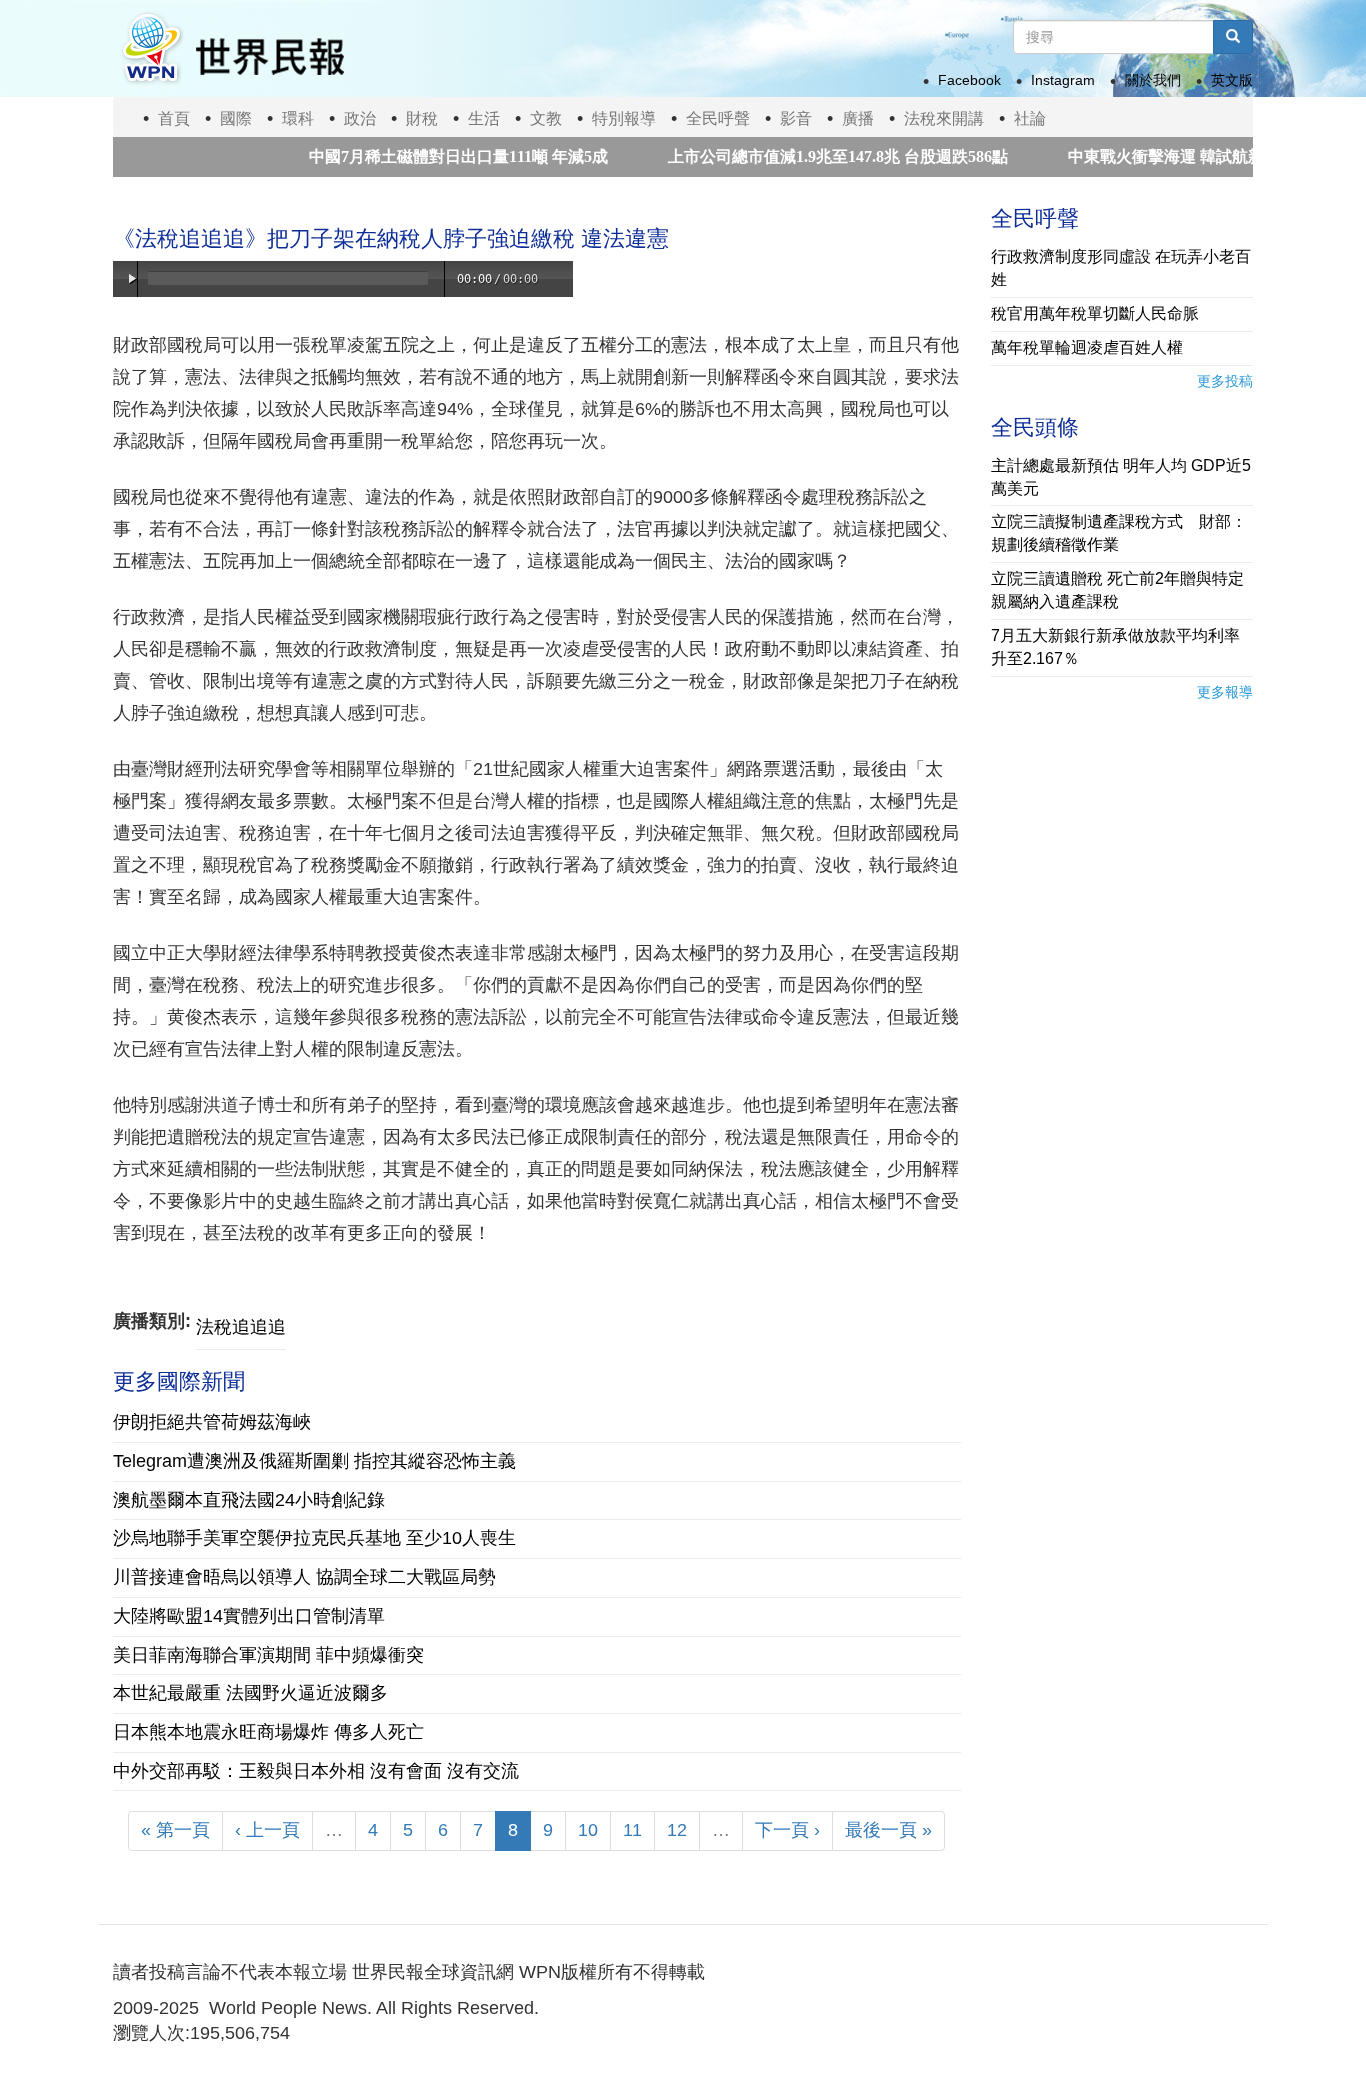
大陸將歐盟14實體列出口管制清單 (249, 1616)
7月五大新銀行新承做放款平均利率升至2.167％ (1115, 647)
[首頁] (232, 48)
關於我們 (1153, 80)
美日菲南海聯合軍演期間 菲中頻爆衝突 (268, 1655)
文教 (546, 118)
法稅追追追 (241, 1327)
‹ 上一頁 (267, 1830)
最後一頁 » (888, 1830)
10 (588, 1830)
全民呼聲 (718, 118)
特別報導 (624, 118)
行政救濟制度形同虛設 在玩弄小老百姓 (1121, 268)
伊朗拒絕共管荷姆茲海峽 (212, 1422)
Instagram (1063, 80)
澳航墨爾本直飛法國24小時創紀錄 (249, 1500)
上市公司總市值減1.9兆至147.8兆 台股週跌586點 (793, 156)
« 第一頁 (175, 1830)
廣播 (858, 118)
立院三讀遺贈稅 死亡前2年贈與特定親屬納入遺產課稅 (1117, 590)
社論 (1030, 118)
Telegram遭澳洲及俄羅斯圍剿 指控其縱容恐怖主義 (314, 1461)
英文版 (1232, 80)
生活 (484, 118)
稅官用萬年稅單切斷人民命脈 (1095, 313)
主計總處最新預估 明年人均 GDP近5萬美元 (1121, 477)
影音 (796, 118)
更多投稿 (1225, 381)
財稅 (422, 118)
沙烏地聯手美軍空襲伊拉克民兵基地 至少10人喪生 (314, 1538)
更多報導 (1225, 692)
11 (632, 1830)
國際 (236, 118)
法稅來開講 (944, 118)
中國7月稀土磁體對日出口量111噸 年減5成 (413, 156)
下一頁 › (787, 1830)
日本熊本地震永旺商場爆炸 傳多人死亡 (268, 1732)
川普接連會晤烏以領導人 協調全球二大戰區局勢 (304, 1577)
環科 (298, 118)
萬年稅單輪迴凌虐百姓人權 (1087, 347)
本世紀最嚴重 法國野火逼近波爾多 (250, 1693)
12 (677, 1830)
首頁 (174, 118)
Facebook (969, 80)
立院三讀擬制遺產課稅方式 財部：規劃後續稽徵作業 (1119, 533)
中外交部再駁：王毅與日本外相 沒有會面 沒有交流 (316, 1771)
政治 (360, 118)
